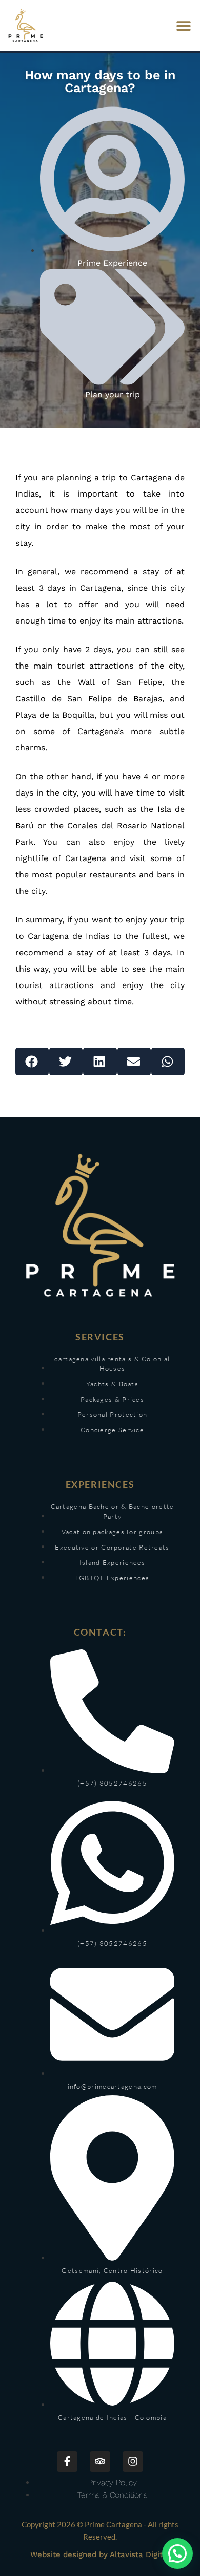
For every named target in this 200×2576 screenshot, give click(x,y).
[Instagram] (133, 2461)
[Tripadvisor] (100, 2461)
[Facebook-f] (67, 2461)
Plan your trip (113, 394)
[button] (183, 26)
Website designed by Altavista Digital (100, 2554)
